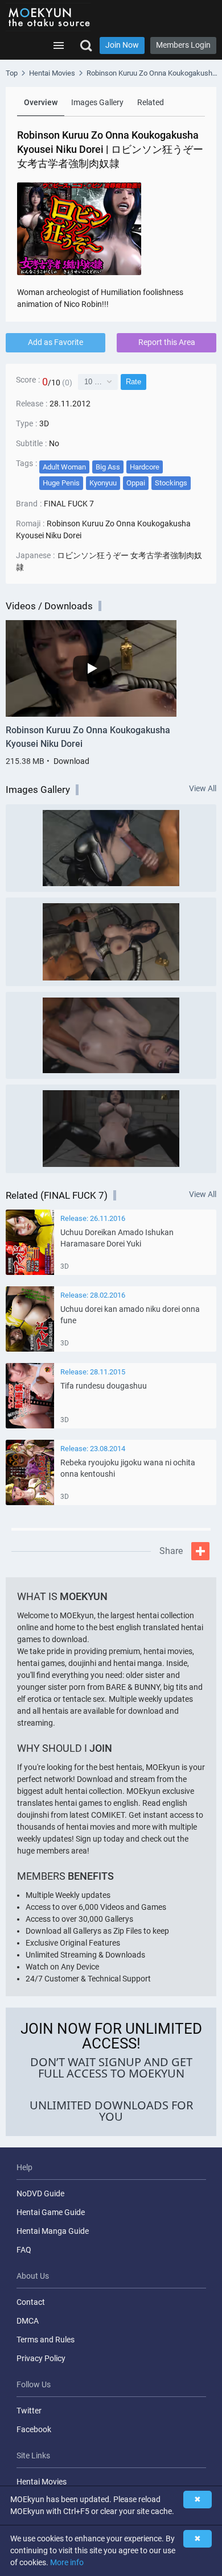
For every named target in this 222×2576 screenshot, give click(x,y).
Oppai (136, 483)
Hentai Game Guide (51, 2212)
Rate (133, 382)
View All (203, 789)
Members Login (183, 45)
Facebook (34, 2429)
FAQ (24, 2250)
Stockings (171, 483)
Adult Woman (64, 467)
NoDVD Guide (40, 2193)
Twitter (29, 2411)
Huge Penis (61, 483)
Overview (41, 102)
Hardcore (145, 467)
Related (151, 102)
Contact (31, 2302)
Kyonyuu (103, 483)
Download (71, 761)
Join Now (122, 45)
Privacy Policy (41, 2358)
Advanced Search (86, 45)
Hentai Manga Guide (53, 2231)
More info (67, 2562)
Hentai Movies (42, 2482)
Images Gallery (97, 102)
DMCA (28, 2321)
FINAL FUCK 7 (69, 504)
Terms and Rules (46, 2340)
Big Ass (108, 467)
